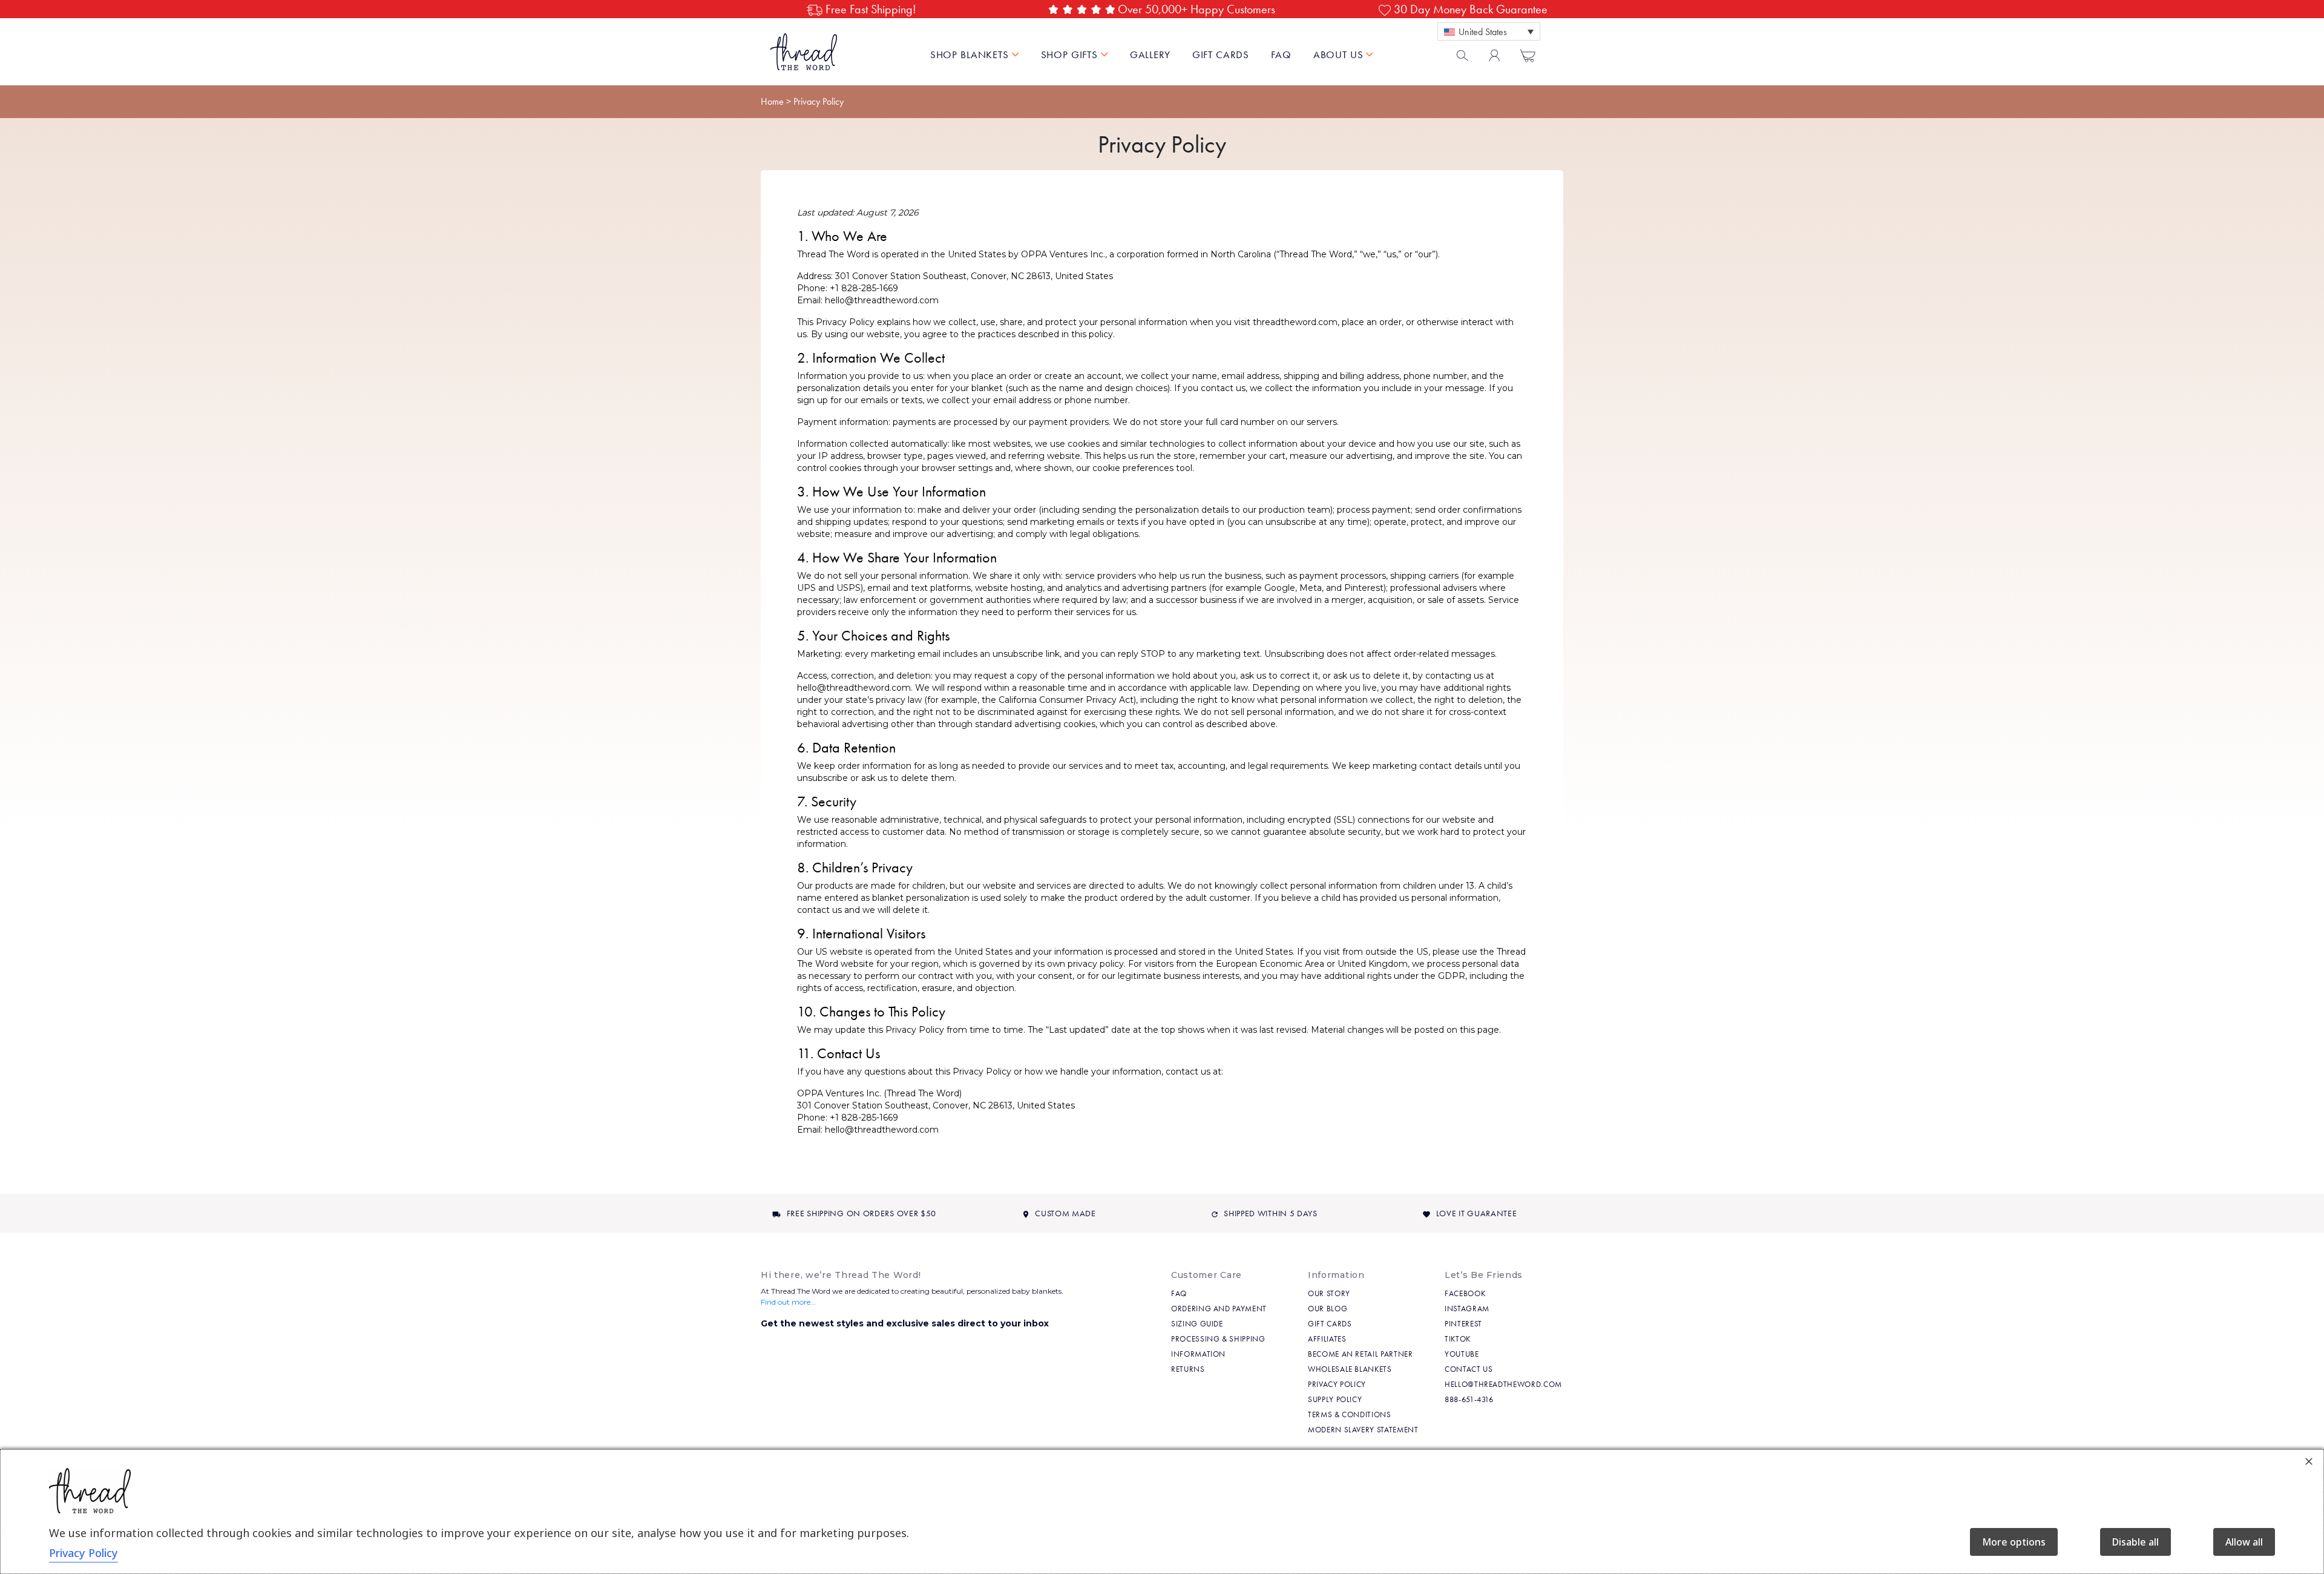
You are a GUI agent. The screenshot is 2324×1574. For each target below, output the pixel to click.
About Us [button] (1340, 54)
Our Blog (1328, 1309)
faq (1281, 54)
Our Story (1329, 1293)
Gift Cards (1221, 54)
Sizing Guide (1197, 1324)
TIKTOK (1458, 1339)
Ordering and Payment (1219, 1309)
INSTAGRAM (1467, 1309)
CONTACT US (1469, 1369)
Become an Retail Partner (1361, 1354)
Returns (1188, 1369)
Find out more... (788, 1302)
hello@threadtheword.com (1503, 1384)
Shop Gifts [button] (1071, 54)
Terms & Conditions (1350, 1414)
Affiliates (1327, 1339)
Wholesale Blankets (1350, 1369)
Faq (1179, 1293)
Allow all (2244, 1542)
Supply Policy (1335, 1399)
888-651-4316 (1469, 1399)
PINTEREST (1463, 1324)
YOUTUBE (1462, 1354)
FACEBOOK (1465, 1293)
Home (772, 101)
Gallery (1150, 54)
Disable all (2135, 1542)
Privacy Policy (1337, 1384)
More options (2014, 1542)
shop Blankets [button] (971, 54)
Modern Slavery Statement (1363, 1430)
